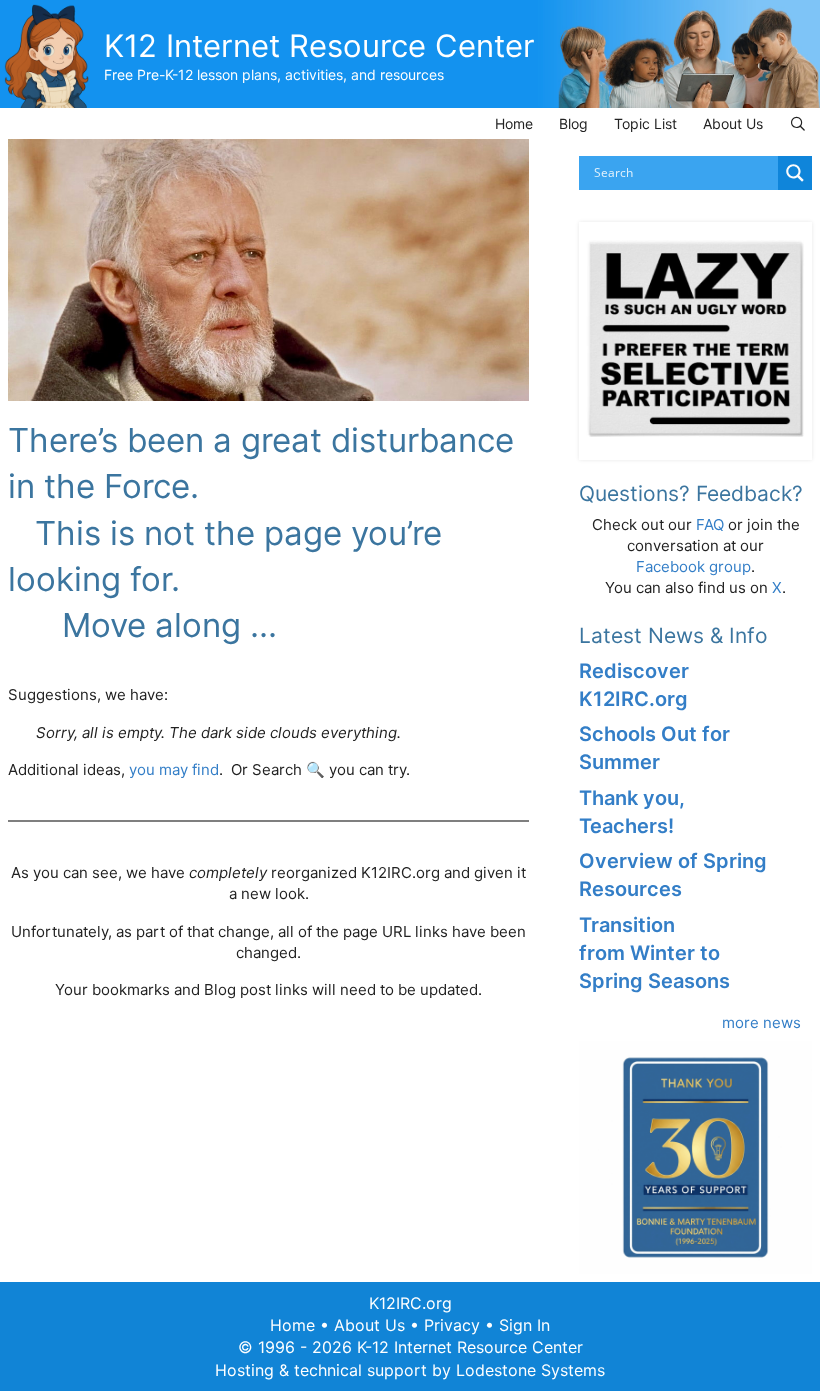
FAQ (710, 524)
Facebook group (693, 566)
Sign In (524, 1325)
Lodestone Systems (530, 1370)
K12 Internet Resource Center (319, 45)
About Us (733, 123)
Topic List (645, 123)
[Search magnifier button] (795, 173)
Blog (573, 123)
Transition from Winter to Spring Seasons (654, 953)
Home (514, 123)
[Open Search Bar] (798, 123)
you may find (174, 769)
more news (761, 1022)
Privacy (452, 1325)
